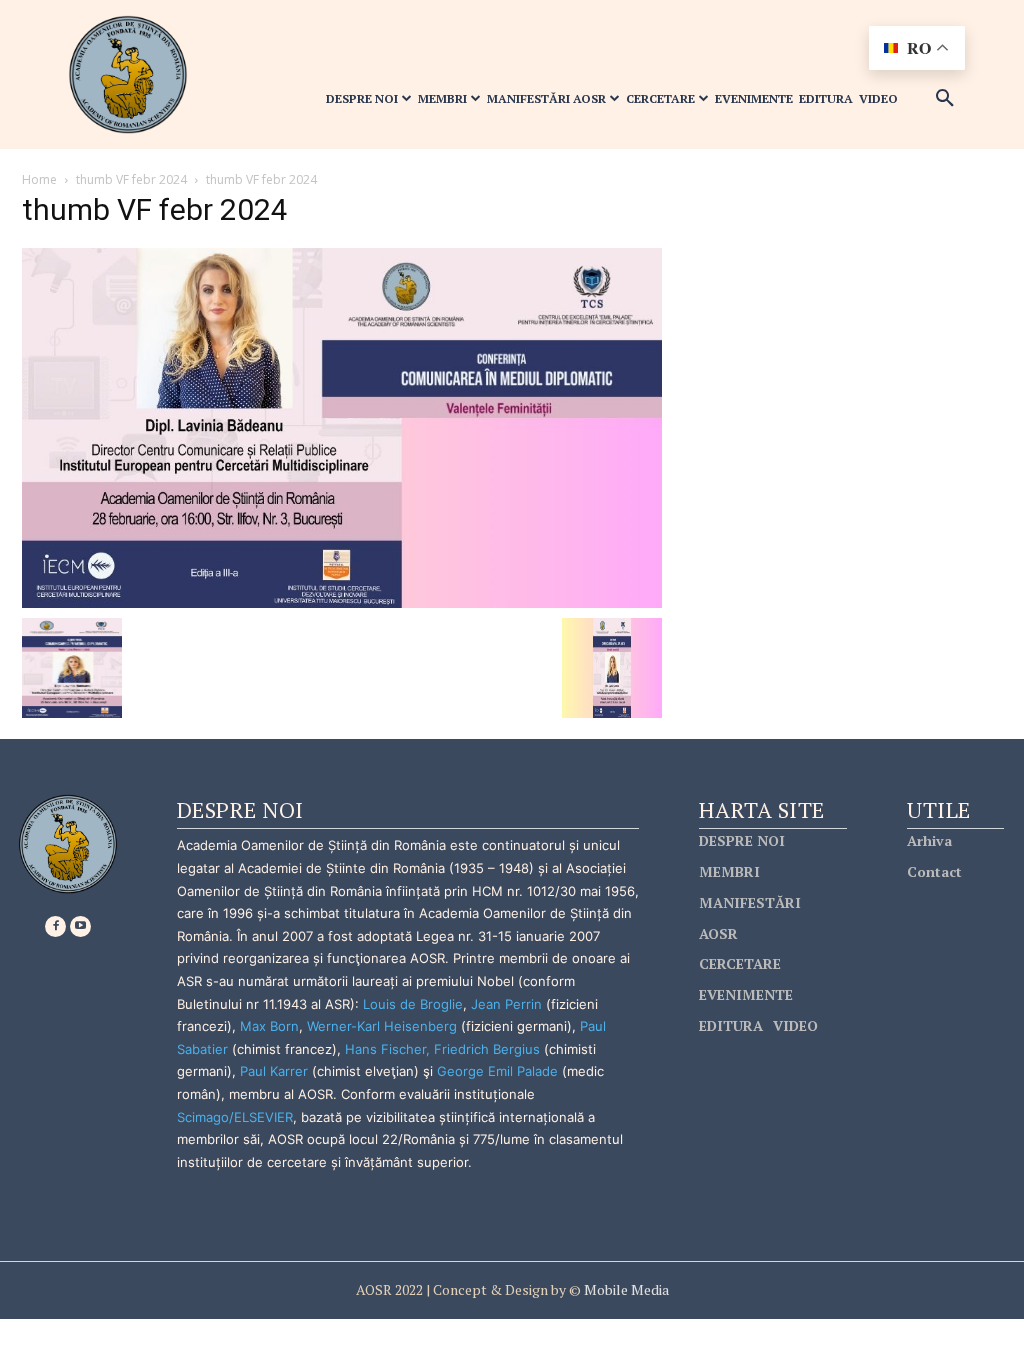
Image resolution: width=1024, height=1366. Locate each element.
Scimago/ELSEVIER (235, 1117)
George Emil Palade (497, 1071)
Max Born (269, 1026)
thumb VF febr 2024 (131, 179)
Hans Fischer (385, 1049)
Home (39, 179)
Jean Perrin (508, 1004)
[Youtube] (80, 926)
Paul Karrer (274, 1071)
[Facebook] (55, 926)
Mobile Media (625, 1289)
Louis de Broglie (413, 1004)
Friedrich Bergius (487, 1049)
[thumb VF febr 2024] (342, 426)
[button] (945, 99)
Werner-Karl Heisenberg (382, 1026)
